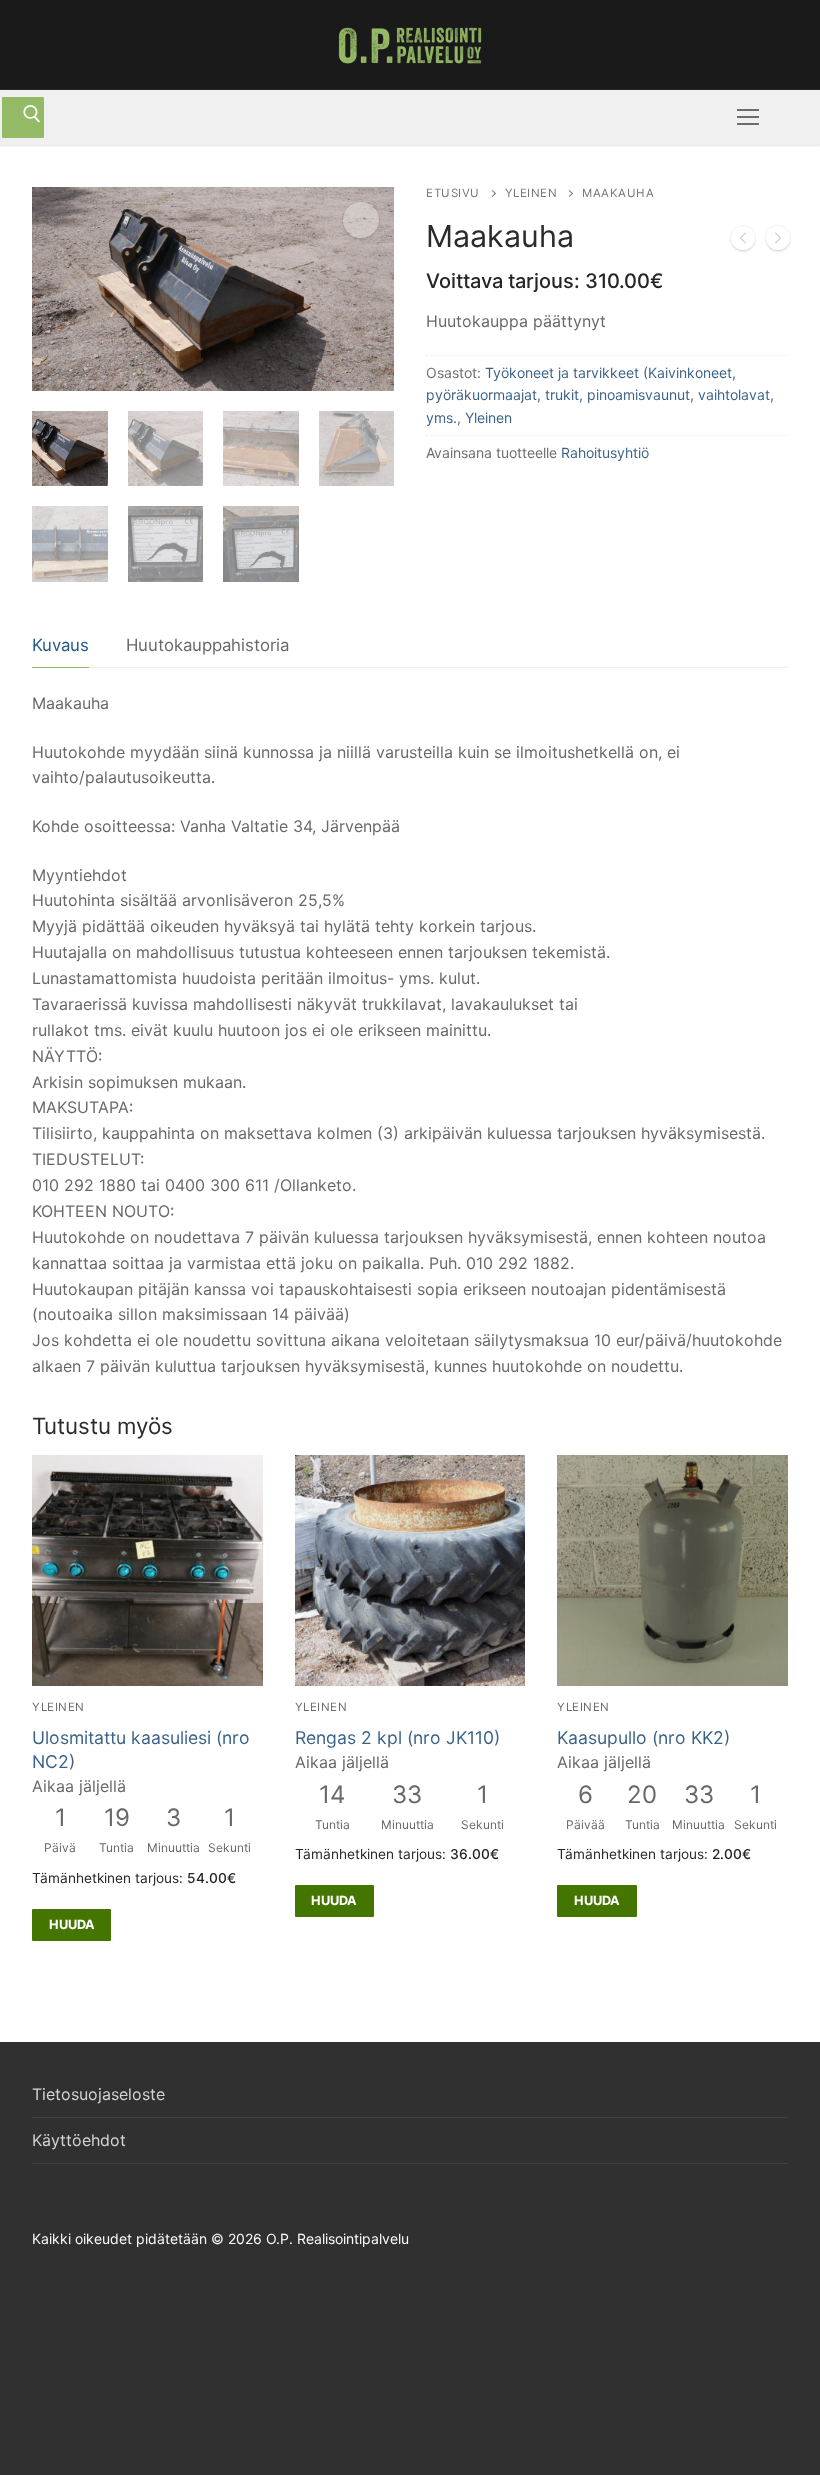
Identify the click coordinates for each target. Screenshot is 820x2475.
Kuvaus (60, 645)
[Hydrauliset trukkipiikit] (778, 242)
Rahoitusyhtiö (605, 452)
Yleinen (531, 193)
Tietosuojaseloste (98, 2094)
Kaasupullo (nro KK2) (643, 1737)
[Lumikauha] (743, 242)
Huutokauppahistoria (207, 645)
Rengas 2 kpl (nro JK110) (397, 1737)
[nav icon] (748, 118)
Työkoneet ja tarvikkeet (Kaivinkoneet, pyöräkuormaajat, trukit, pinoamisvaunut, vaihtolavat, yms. (600, 395)
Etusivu (453, 193)
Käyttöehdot (79, 2140)
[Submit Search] (23, 118)
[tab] (60, 646)
